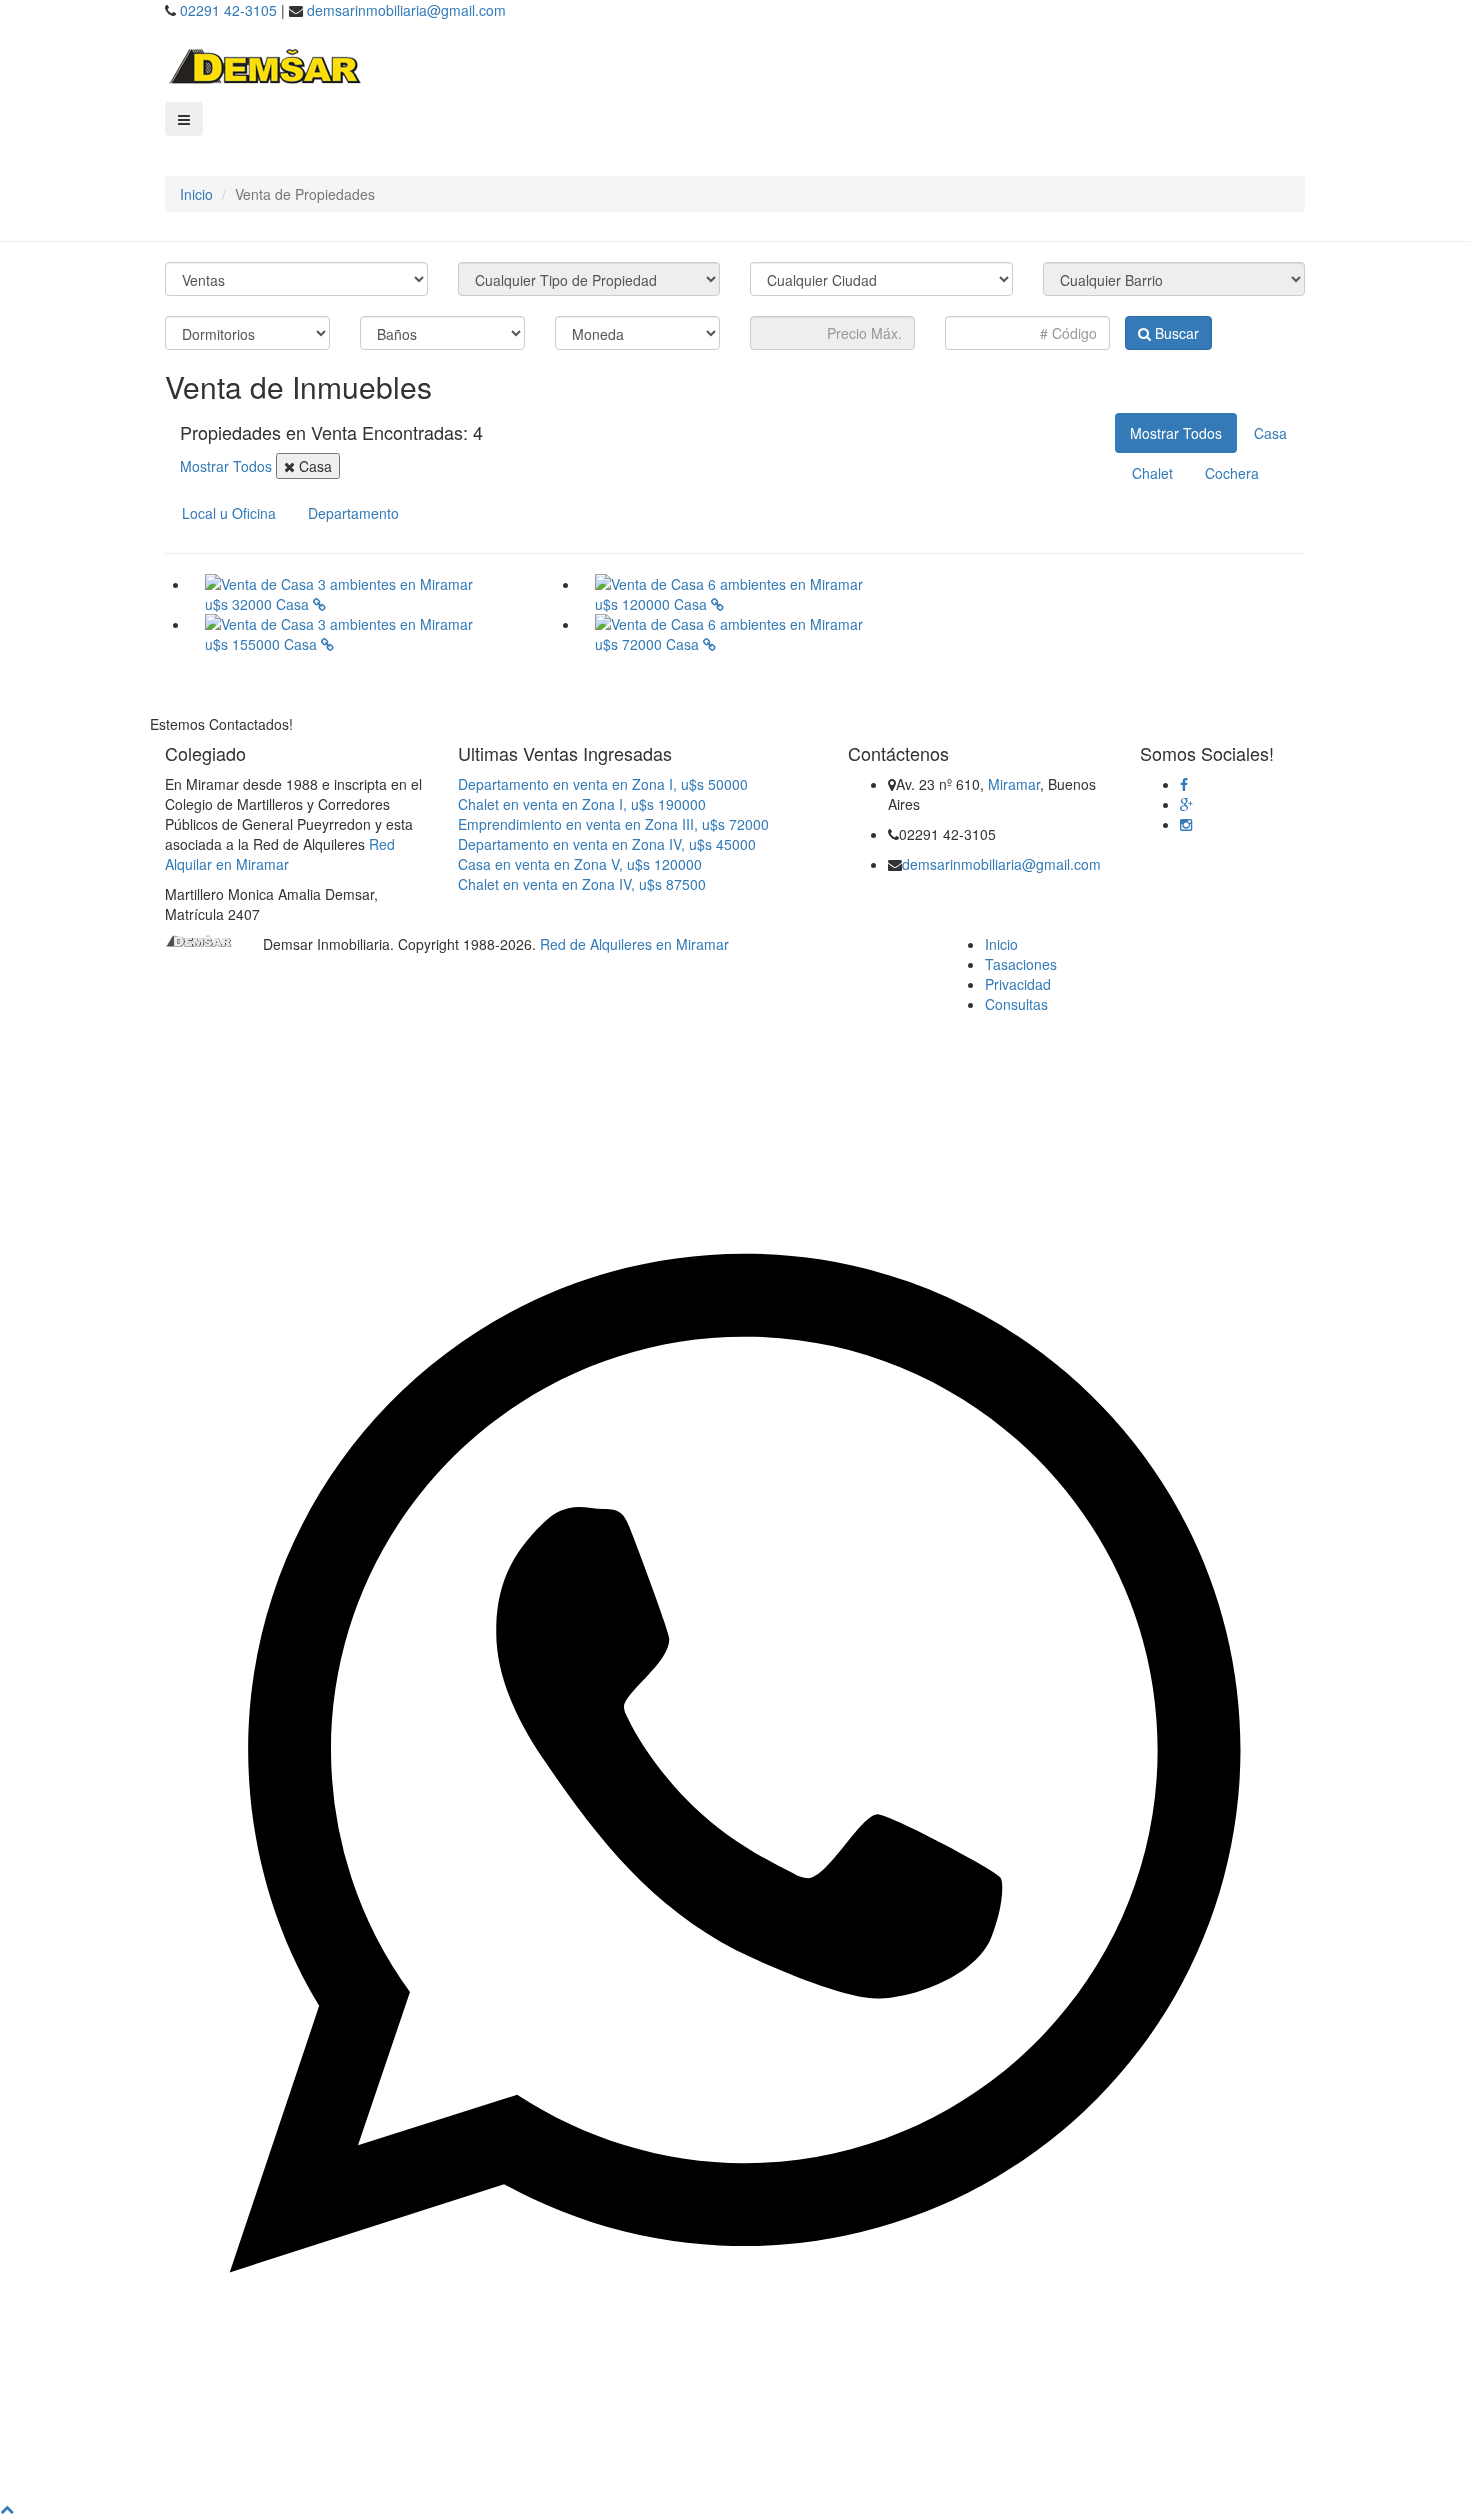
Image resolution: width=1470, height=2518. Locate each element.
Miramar (1014, 784)
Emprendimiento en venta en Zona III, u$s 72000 (613, 824)
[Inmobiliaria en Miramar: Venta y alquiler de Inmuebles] (265, 64)
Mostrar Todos (228, 466)
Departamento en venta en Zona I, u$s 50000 (603, 784)
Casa (313, 466)
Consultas (1016, 1004)
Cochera (1232, 473)
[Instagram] (1186, 824)
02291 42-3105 (228, 10)
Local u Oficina (229, 513)
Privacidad (1018, 984)
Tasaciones (1021, 964)
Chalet (1152, 473)
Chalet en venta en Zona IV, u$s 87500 (582, 884)
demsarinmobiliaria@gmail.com (406, 10)
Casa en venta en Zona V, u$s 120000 (580, 864)
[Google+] (1186, 804)
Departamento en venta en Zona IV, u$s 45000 (607, 844)
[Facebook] (1184, 784)
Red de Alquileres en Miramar (634, 944)
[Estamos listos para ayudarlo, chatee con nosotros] (735, 2488)
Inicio (196, 194)
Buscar (1175, 333)
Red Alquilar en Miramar (280, 854)
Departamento (353, 513)
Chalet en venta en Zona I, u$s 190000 (582, 804)
